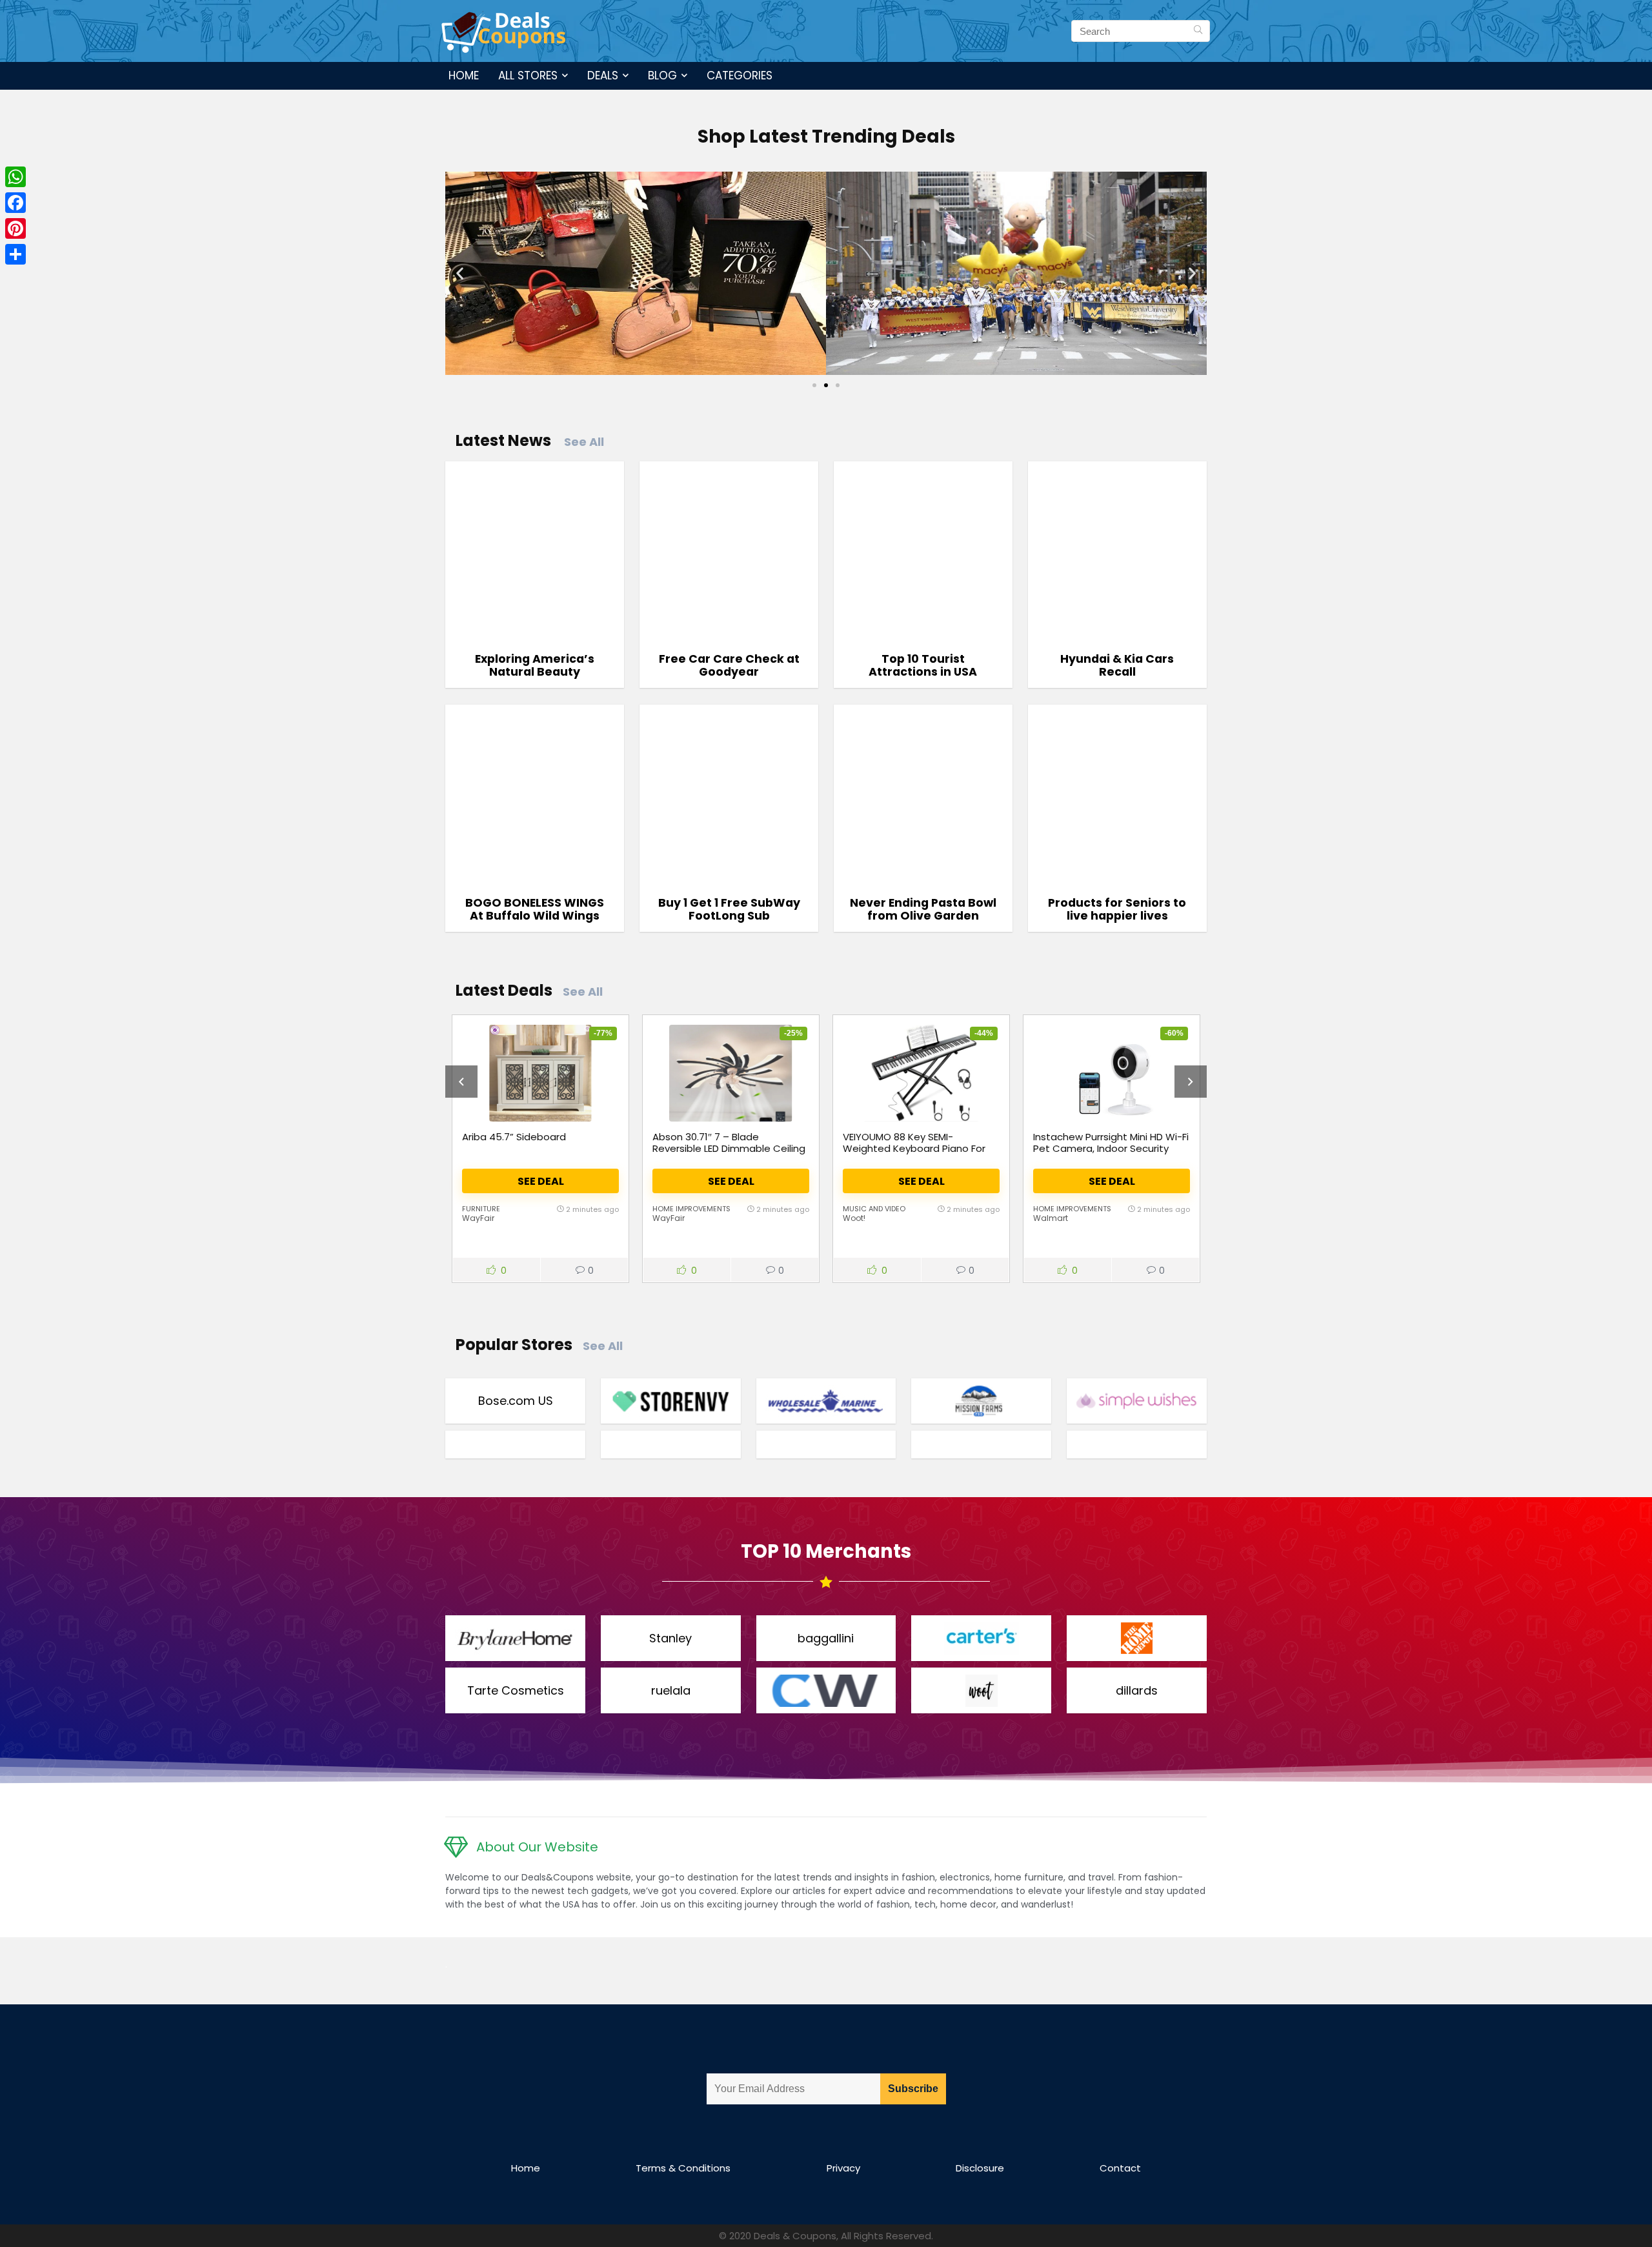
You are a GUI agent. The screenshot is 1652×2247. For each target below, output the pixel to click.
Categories (740, 76)
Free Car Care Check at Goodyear (729, 665)
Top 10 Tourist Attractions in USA (923, 665)
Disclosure (980, 2168)
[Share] (15, 254)
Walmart (1051, 1218)
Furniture (481, 1209)
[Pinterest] (15, 228)
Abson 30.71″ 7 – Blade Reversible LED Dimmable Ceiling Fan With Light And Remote (729, 1148)
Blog (662, 76)
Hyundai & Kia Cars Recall (1117, 665)
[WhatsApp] (15, 177)
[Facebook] (15, 203)
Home (464, 76)
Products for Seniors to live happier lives (1117, 909)
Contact (1120, 2168)
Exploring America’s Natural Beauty (535, 665)
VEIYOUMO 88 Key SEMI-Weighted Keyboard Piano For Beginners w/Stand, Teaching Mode (914, 1154)
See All (584, 442)
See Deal (541, 1181)
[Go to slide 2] (826, 385)
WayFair (478, 1218)
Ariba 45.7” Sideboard (514, 1137)
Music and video (874, 1209)
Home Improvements (691, 1209)
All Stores (528, 76)
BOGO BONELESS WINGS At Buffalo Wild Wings (535, 909)
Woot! (854, 1218)
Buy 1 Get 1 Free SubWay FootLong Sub (729, 909)
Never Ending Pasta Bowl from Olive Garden (923, 909)
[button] (460, 273)
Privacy (843, 2168)
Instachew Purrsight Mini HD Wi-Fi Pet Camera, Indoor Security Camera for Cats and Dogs (1111, 1148)
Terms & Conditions (683, 2168)
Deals (603, 76)
